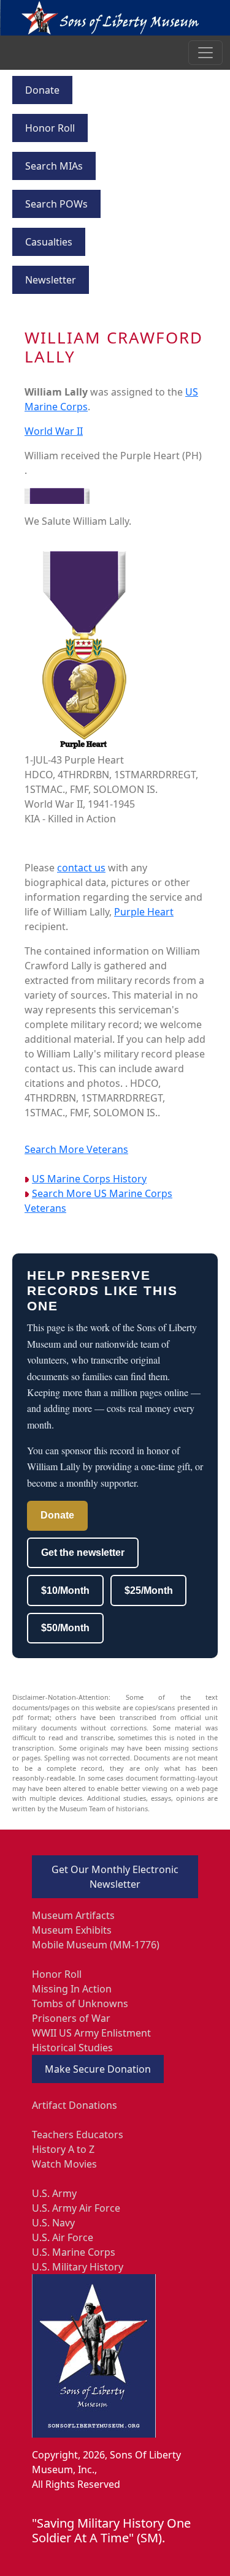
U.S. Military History (78, 2267)
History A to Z (63, 2149)
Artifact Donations (75, 2105)
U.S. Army (54, 2193)
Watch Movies (64, 2164)
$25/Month (149, 1590)
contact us (81, 868)
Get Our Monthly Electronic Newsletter (115, 1877)
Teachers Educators (78, 2135)
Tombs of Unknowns (80, 2003)
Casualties (49, 242)
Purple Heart (144, 912)
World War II (54, 431)
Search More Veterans (76, 1149)
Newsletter (51, 280)
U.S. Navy (53, 2223)
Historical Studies (72, 2048)
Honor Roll (50, 128)
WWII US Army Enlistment (91, 2033)
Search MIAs (54, 166)
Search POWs (56, 204)
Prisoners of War (71, 2018)
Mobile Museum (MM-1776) (96, 1945)
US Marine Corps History (89, 1179)
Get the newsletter (83, 1553)
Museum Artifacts (73, 1915)
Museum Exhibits (72, 1930)
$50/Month (65, 1628)
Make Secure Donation (98, 2069)
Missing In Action (72, 1989)
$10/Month (65, 1590)
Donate (42, 90)
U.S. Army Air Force (76, 2208)
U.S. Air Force (63, 2237)
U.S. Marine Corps (74, 2252)
